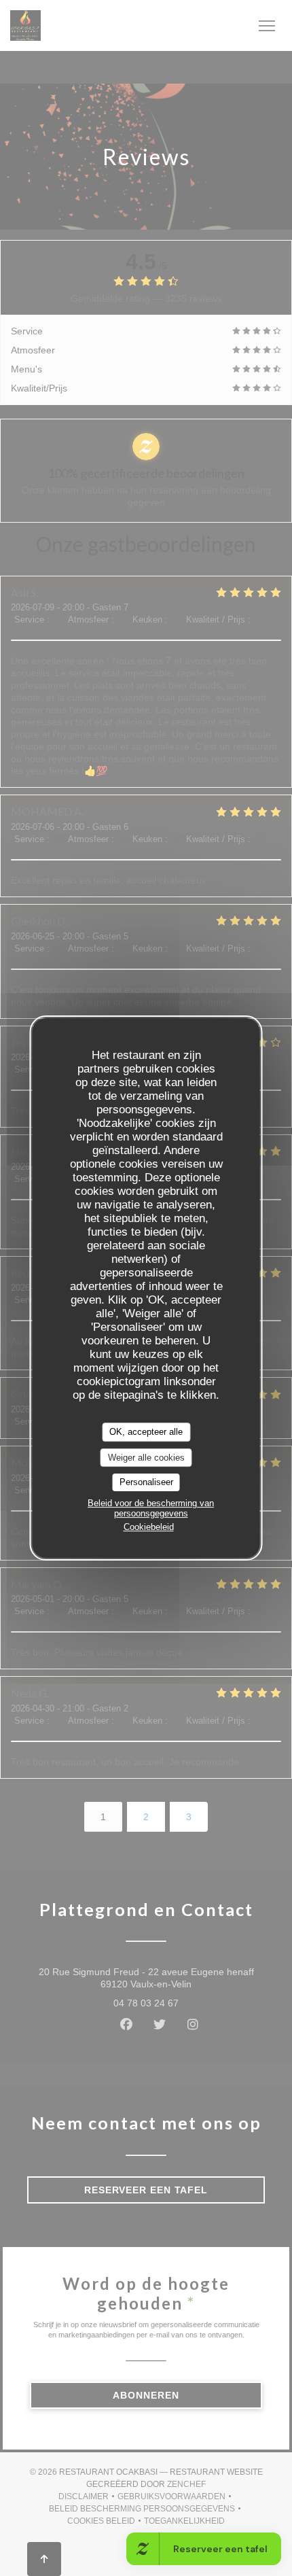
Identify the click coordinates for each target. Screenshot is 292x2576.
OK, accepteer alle (146, 1432)
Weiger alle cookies (146, 1458)
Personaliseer (146, 1482)
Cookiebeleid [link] (149, 1527)
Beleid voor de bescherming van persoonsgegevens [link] (151, 1508)
